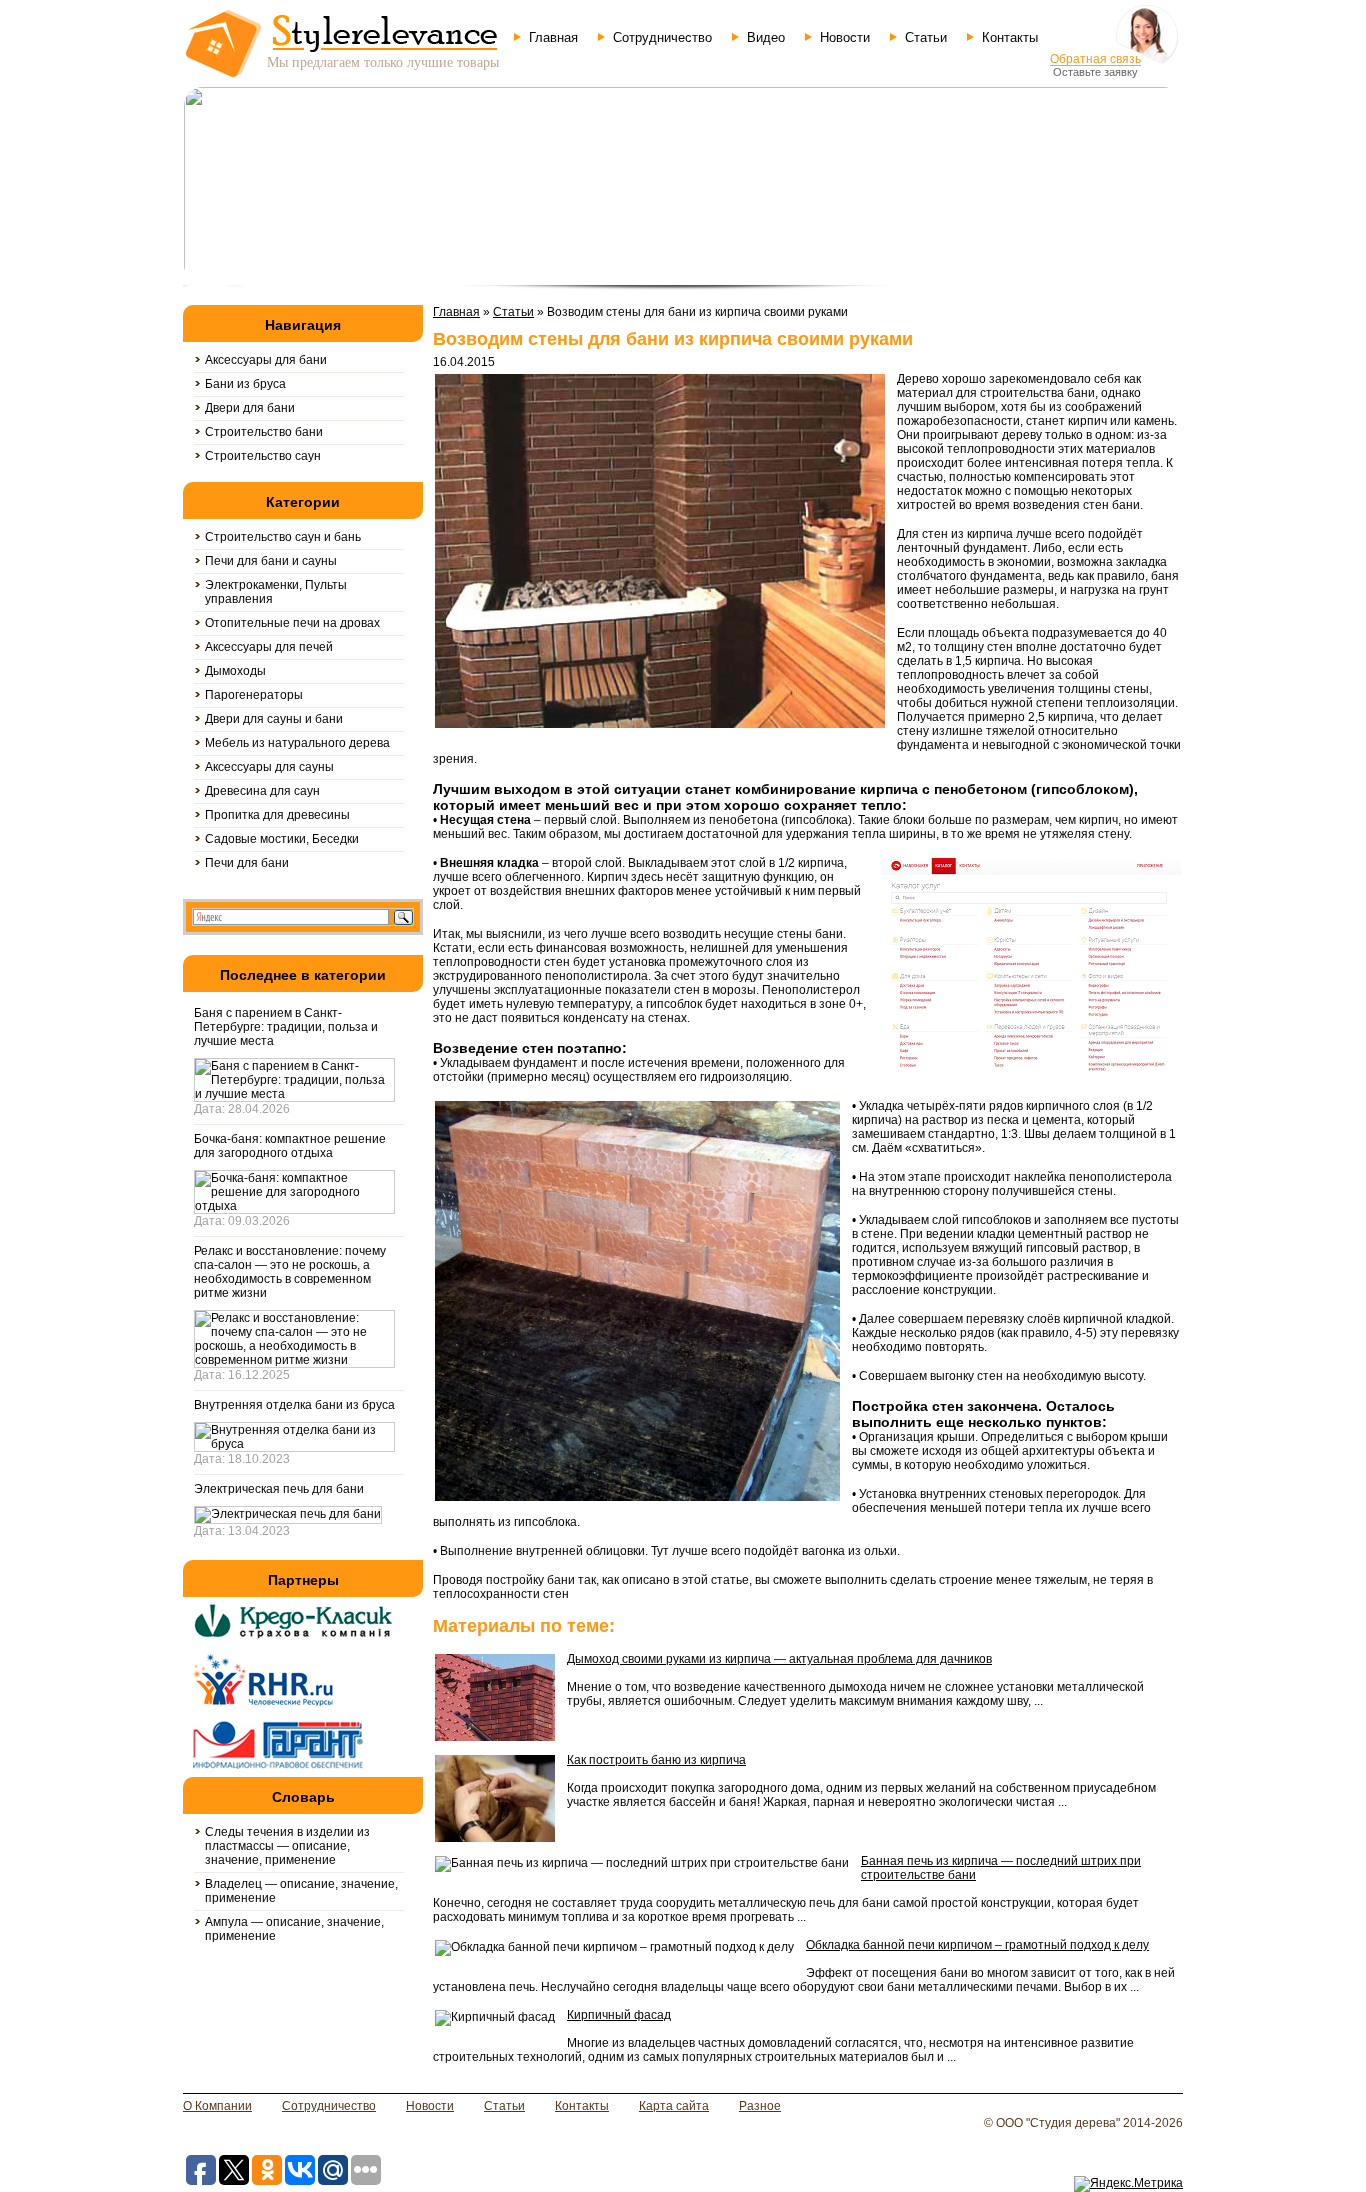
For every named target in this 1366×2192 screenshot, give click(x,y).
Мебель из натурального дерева (297, 743)
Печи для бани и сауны (271, 561)
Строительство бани (264, 432)
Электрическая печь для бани (279, 1489)
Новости (845, 37)
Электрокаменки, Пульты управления (276, 592)
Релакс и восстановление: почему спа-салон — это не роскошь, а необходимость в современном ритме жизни (290, 1272)
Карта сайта (674, 2106)
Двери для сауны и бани (274, 719)
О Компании (217, 2106)
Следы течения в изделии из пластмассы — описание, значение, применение (287, 1846)
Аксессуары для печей (269, 647)
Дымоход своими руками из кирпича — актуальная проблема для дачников (779, 1659)
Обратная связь (1095, 59)
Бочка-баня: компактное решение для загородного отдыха (290, 1146)
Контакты (1010, 37)
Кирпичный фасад (619, 2015)
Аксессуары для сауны (269, 767)
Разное (760, 2106)
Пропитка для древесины (277, 815)
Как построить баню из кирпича (656, 1760)
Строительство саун (263, 456)
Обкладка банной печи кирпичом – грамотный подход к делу (977, 1945)
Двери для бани (250, 408)
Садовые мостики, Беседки (282, 839)
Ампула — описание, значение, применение (294, 1929)
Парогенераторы (254, 695)
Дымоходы (235, 671)
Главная (553, 37)
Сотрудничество (662, 37)
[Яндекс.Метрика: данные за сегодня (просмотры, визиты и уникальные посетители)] (1128, 2184)
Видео (766, 37)
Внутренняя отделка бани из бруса (294, 1405)
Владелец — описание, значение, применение (301, 1891)
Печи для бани (247, 863)
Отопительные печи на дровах (292, 623)
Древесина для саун (262, 791)
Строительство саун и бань (283, 537)
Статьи (926, 37)
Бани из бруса (245, 384)
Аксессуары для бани (266, 360)
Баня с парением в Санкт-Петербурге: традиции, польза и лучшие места (286, 1027)
